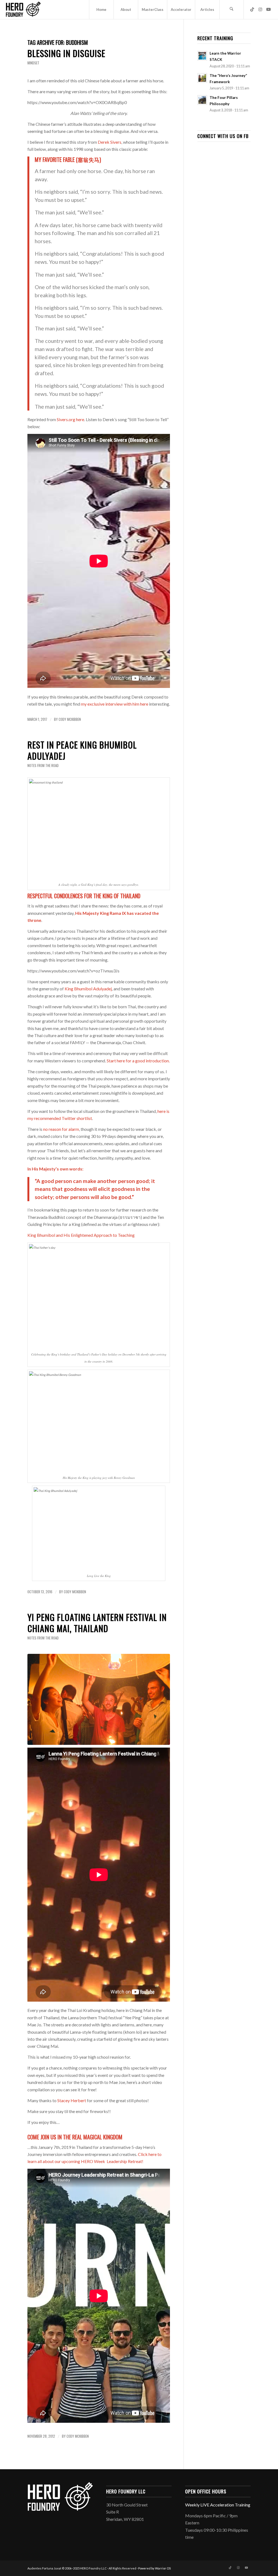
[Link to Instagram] (260, 9)
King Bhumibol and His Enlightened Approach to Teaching (81, 1235)
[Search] (232, 10)
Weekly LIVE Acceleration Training (218, 2505)
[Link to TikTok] (252, 9)
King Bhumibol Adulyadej (88, 989)
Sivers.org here (70, 419)
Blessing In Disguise (66, 53)
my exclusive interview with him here (115, 704)
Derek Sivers (110, 142)
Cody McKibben (70, 719)
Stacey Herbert (72, 2100)
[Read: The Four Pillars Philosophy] (202, 100)
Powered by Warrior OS (154, 2568)
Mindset (33, 63)
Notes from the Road (43, 766)
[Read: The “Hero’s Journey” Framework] (202, 78)
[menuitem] (101, 10)
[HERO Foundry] (23, 10)
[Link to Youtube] (268, 9)
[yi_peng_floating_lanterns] (99, 1699)
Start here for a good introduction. (138, 1061)
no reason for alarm (61, 1129)
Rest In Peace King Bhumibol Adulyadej (82, 750)
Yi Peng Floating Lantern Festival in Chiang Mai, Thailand (97, 1623)
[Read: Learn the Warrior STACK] (202, 56)
